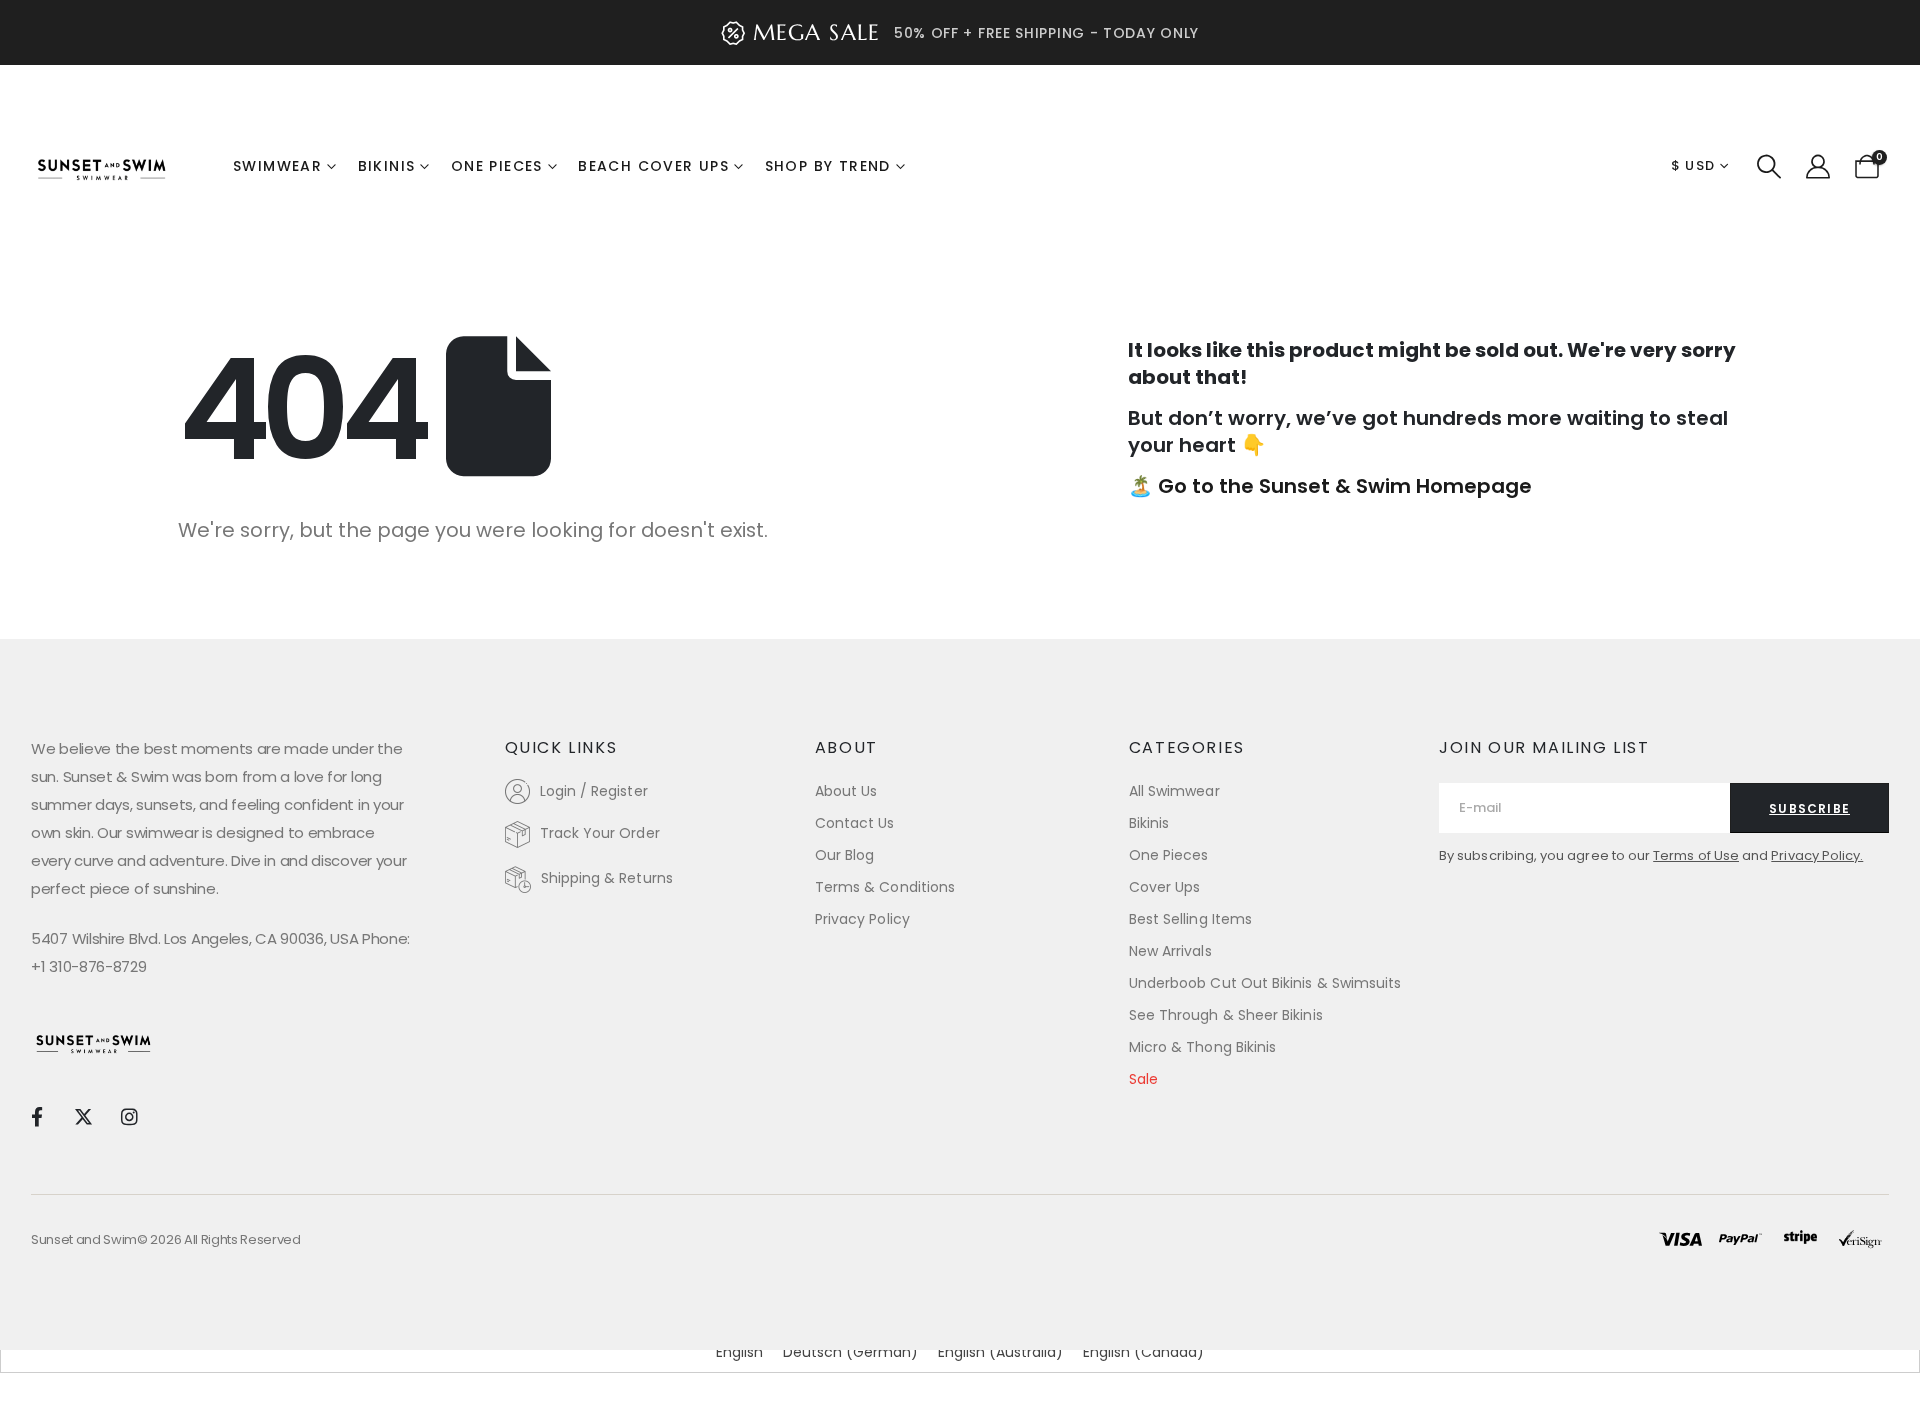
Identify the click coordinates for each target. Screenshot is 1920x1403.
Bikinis (387, 166)
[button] (1769, 167)
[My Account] (1817, 167)
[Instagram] (129, 1115)
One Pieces (497, 166)
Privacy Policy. (1817, 855)
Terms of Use (1696, 855)
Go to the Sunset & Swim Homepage (1345, 486)
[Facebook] (36, 1115)
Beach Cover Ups (653, 166)
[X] (82, 1115)
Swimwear (277, 166)
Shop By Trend (828, 166)
